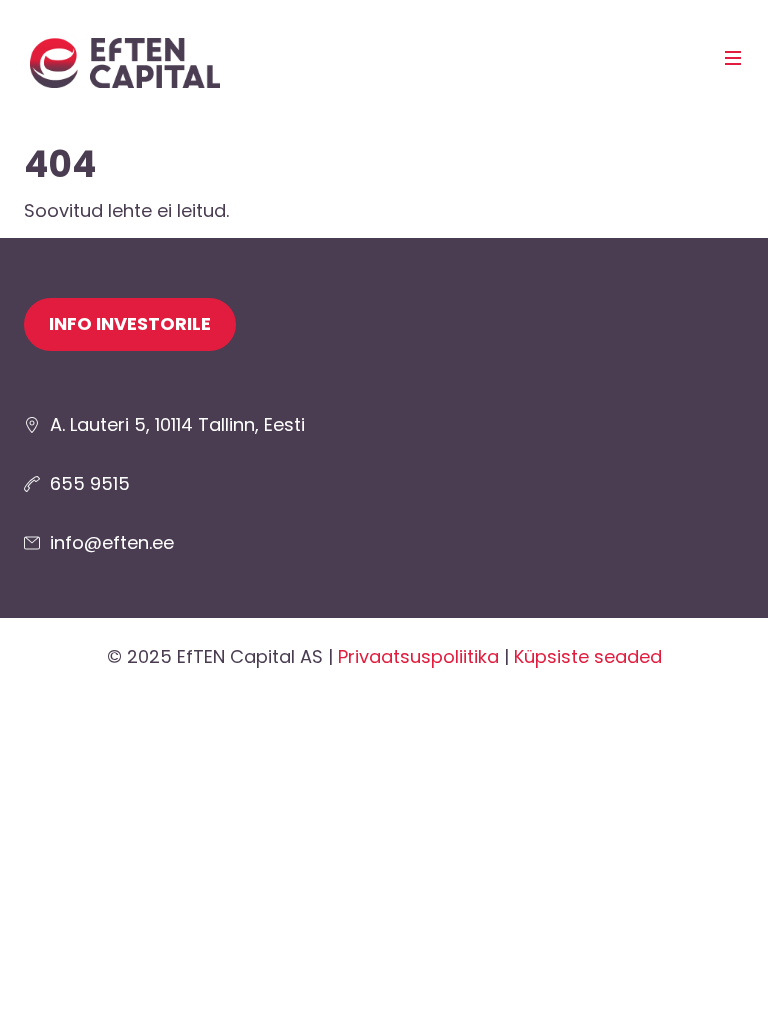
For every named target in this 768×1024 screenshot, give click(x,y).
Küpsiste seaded (588, 656)
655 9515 (90, 483)
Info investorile (130, 323)
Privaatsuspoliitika (418, 656)
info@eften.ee (112, 542)
